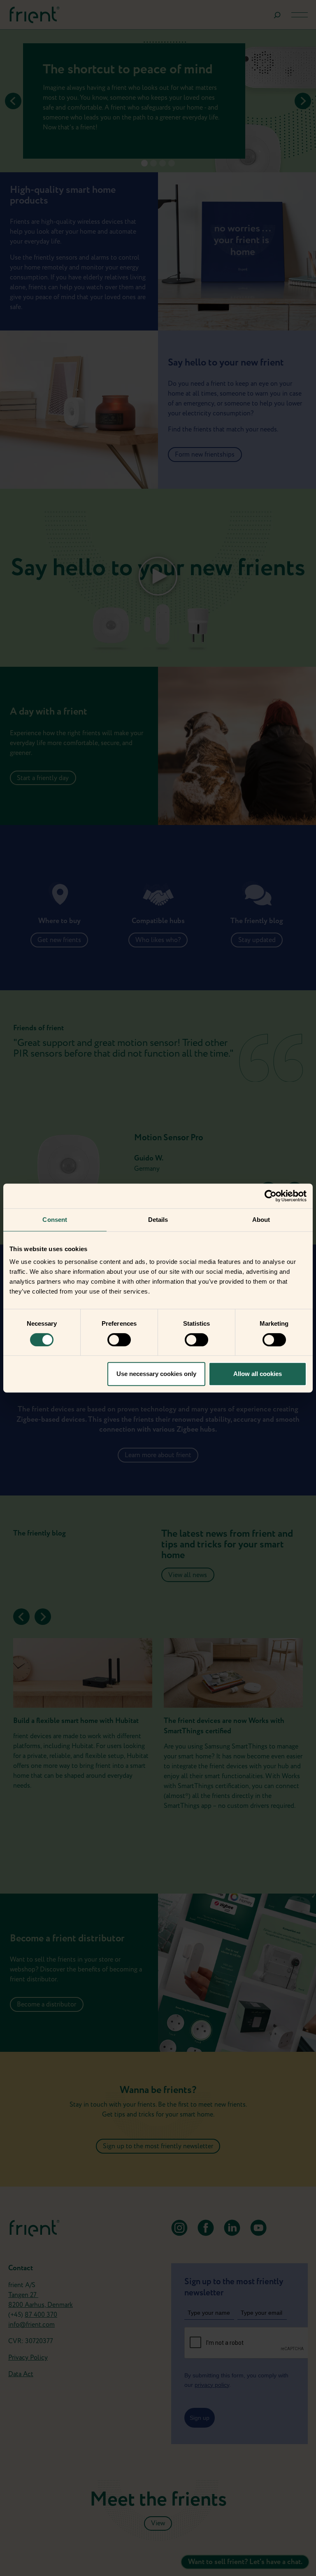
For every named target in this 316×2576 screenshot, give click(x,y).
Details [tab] (158, 1220)
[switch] (119, 1340)
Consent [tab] (55, 1220)
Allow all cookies (258, 1374)
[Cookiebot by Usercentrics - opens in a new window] (271, 1196)
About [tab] (261, 1220)
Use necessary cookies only (156, 1374)
